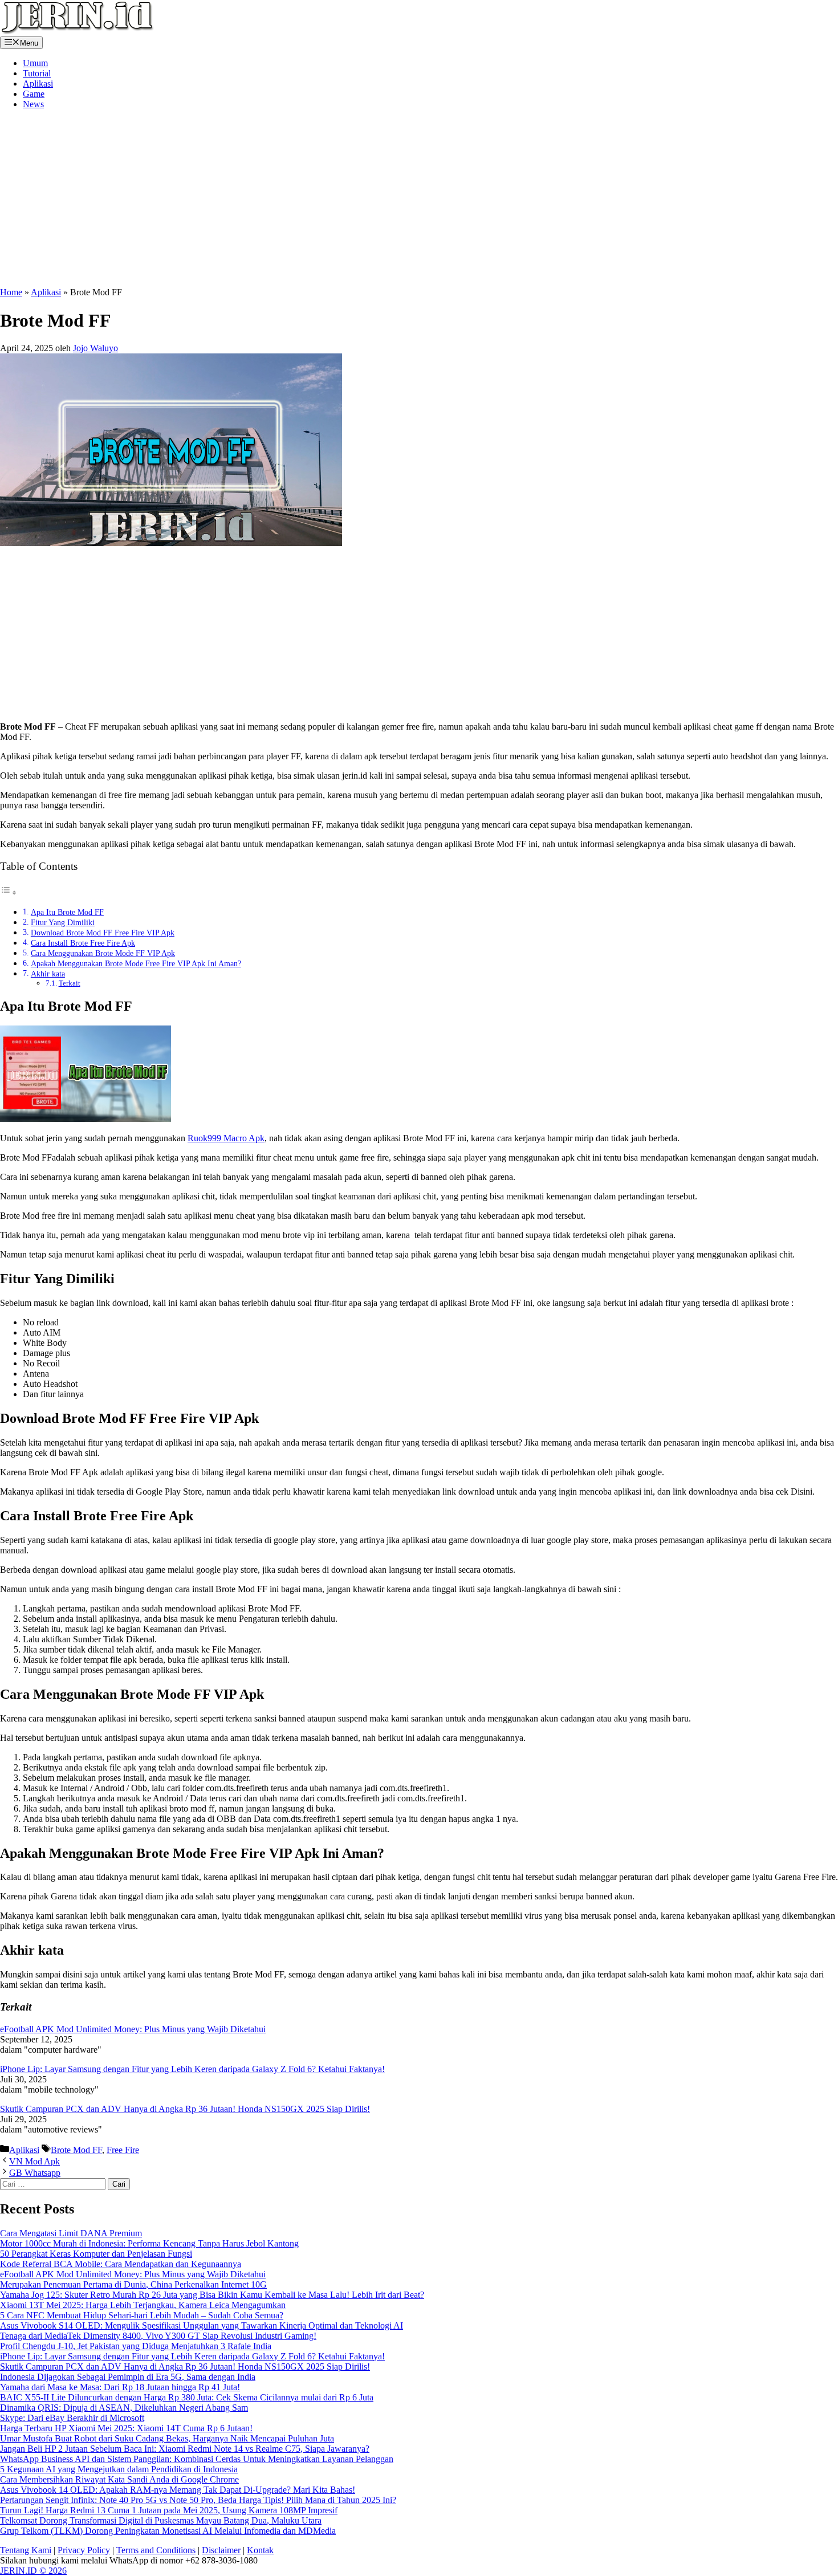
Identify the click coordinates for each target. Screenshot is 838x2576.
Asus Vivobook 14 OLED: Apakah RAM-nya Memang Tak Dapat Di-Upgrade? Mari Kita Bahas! (178, 2490)
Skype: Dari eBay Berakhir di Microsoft (72, 2418)
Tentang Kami (26, 2550)
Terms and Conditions (156, 2550)
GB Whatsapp (35, 2173)
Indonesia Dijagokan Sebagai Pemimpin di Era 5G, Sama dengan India (128, 2377)
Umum (35, 63)
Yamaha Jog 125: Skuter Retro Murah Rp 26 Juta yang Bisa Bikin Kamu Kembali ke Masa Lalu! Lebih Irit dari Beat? (212, 2295)
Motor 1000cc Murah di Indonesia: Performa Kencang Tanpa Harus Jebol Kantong (149, 2243)
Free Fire (123, 2150)
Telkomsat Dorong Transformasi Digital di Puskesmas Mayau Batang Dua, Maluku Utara (161, 2520)
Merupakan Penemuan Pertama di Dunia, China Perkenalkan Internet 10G (133, 2284)
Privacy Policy (84, 2550)
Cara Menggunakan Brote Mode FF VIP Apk (103, 953)
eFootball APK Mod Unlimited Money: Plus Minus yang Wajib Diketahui (133, 2029)
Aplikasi (38, 84)
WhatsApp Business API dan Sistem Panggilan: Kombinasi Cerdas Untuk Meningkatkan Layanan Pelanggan (197, 2459)
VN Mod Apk (34, 2161)
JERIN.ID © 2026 (33, 2571)
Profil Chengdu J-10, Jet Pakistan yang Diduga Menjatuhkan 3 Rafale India (136, 2346)
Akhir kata (48, 974)
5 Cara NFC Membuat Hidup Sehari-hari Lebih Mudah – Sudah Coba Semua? (142, 2315)
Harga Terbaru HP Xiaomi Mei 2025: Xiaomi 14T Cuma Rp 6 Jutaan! (126, 2428)
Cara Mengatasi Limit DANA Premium (71, 2233)
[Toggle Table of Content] (9, 892)
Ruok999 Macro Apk (226, 1138)
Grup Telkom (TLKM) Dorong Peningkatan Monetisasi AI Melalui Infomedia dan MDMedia (168, 2531)
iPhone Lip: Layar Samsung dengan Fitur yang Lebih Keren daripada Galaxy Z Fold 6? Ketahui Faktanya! (192, 2069)
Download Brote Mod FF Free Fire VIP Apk (103, 933)
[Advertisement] (183, 198)
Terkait (70, 983)
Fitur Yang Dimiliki (63, 922)
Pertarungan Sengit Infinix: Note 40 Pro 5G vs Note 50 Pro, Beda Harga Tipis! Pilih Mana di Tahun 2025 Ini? (198, 2500)
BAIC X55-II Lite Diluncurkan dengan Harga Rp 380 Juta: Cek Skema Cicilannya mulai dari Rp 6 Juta (187, 2397)
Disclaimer (221, 2550)
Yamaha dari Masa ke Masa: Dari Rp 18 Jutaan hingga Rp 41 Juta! (120, 2387)
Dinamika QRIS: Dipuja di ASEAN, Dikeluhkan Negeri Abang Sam (124, 2408)
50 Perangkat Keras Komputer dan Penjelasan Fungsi (96, 2254)
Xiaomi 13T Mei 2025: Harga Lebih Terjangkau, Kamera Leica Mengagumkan (143, 2305)
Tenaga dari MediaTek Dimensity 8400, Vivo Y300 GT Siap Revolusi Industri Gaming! (158, 2336)
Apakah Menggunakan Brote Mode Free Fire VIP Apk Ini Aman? (136, 963)
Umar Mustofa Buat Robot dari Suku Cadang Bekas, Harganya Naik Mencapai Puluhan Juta (167, 2438)
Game (34, 94)
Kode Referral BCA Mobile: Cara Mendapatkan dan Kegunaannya (121, 2264)
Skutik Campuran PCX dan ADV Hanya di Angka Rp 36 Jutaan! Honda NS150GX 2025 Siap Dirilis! (185, 2109)
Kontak (260, 2550)
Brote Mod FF (76, 2150)
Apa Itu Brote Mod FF (67, 912)
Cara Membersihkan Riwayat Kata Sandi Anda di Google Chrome (119, 2479)
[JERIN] (77, 31)
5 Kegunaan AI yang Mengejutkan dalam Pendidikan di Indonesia (119, 2469)
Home (11, 292)
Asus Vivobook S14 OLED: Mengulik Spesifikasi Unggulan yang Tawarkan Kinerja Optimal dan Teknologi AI (202, 2325)
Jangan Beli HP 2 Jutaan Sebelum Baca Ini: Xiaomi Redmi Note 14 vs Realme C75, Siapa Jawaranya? (185, 2449)
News (33, 104)
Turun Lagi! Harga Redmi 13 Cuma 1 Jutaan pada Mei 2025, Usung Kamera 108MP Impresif (169, 2510)
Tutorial (37, 73)
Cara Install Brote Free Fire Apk (83, 943)
